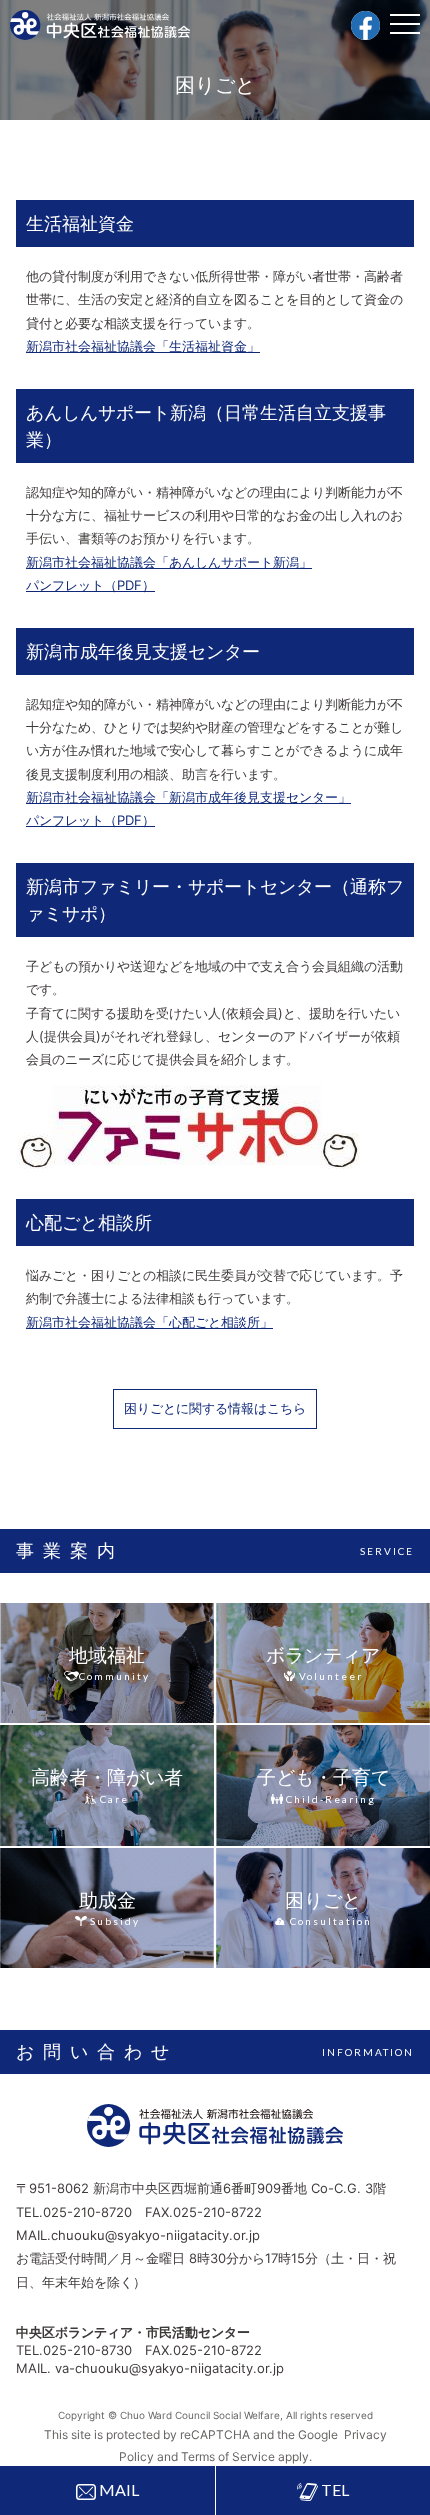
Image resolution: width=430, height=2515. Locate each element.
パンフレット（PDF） (90, 585)
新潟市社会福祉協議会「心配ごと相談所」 (149, 1322)
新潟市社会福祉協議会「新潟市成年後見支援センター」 (188, 797)
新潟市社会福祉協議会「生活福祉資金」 (143, 346)
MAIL (117, 2489)
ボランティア (323, 1655)
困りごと (323, 1900)
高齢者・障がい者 (107, 1777)
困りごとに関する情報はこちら (215, 1408)
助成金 (107, 1900)
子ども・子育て (323, 1777)
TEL (333, 2489)
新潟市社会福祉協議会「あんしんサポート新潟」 (169, 562)
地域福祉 (107, 1655)
